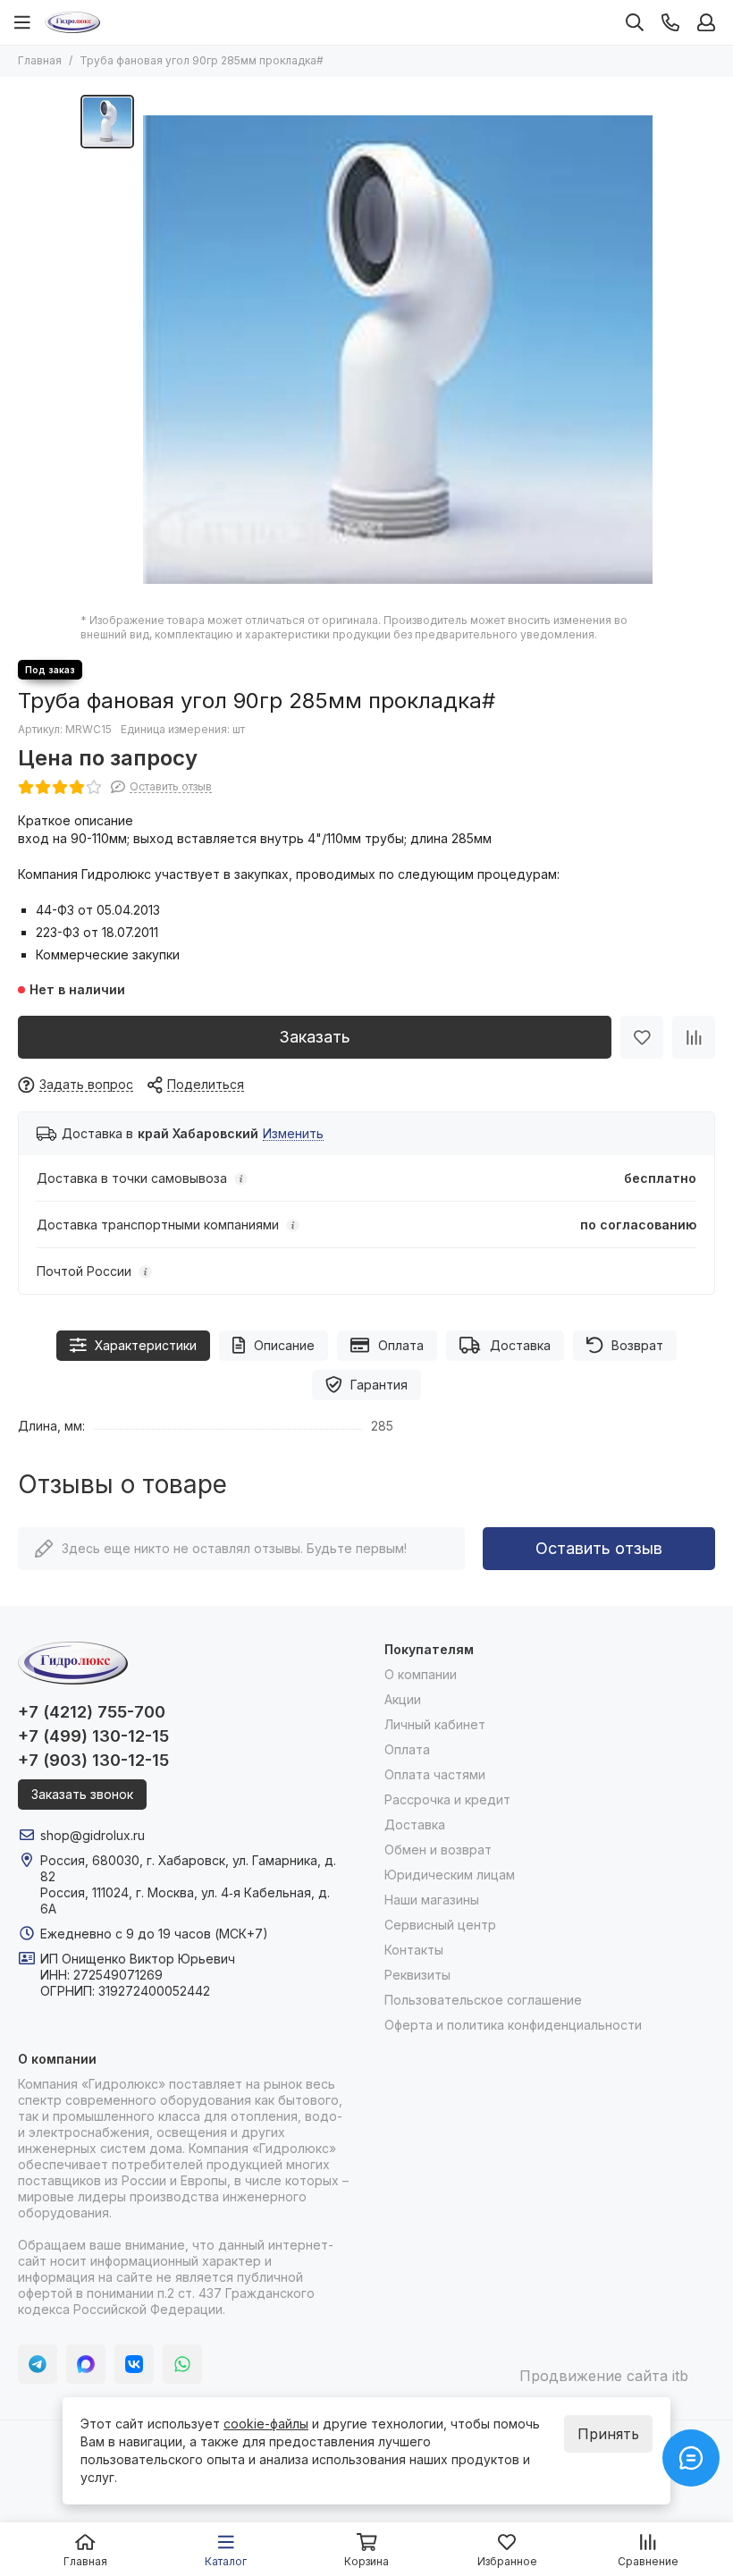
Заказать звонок (82, 1794)
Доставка (520, 1345)
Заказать (315, 1037)
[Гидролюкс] (72, 22)
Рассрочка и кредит (447, 1799)
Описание (284, 1345)
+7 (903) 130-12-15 (93, 1760)
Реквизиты (417, 1975)
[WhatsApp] (182, 2364)
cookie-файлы (266, 2424)
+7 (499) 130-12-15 (93, 1736)
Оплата (401, 1345)
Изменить (293, 1134)
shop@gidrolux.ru (93, 1835)
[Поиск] (635, 22)
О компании (421, 1674)
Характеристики (146, 1345)
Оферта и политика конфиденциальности (513, 2025)
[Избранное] (642, 1037)
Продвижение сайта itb (604, 2376)
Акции (403, 1699)
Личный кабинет (435, 1724)
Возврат (637, 1345)
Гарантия (379, 1385)
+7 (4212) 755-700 (92, 1712)
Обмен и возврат (438, 1850)
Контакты (414, 1950)
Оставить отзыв (599, 1548)
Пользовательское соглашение (483, 2000)
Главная (40, 60)
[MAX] (86, 2364)
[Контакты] (670, 22)
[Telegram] (38, 2364)
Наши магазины (432, 1900)
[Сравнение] (694, 1037)
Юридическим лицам (450, 1875)
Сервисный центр (440, 1925)
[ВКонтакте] (134, 2364)
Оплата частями (435, 1774)
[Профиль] (706, 22)
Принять (608, 2434)
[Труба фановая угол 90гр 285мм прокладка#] (398, 350)
